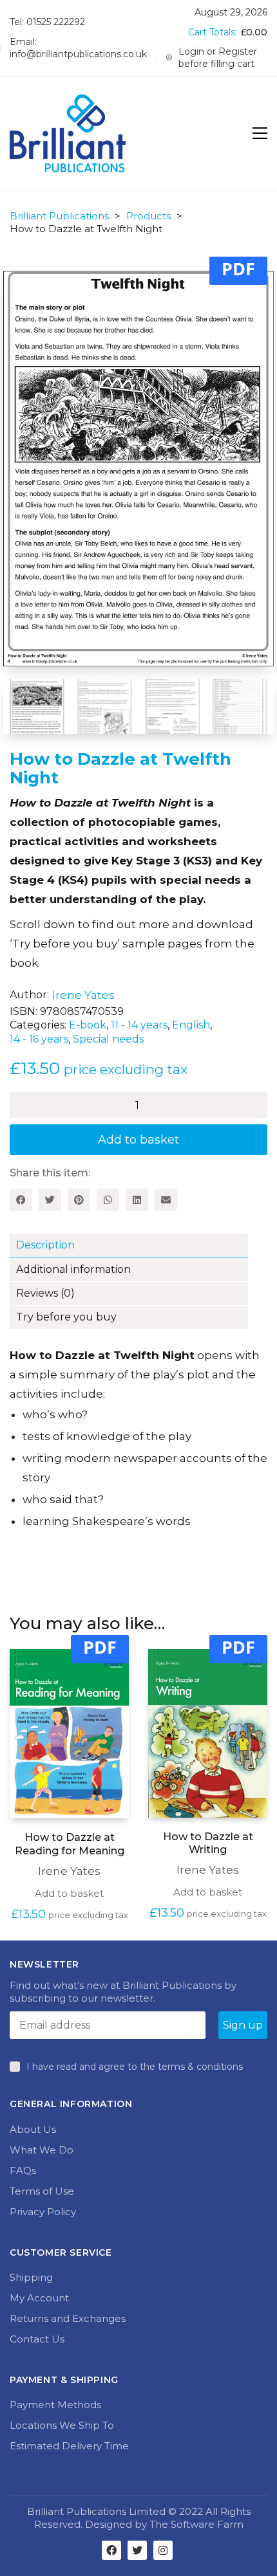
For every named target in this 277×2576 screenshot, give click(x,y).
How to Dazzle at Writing (208, 1843)
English (191, 1025)
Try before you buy (66, 1317)
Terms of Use (42, 2191)
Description (45, 1245)
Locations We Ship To (62, 2425)
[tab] (138, 1246)
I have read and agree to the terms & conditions (135, 2067)
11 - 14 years (139, 1025)
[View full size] (222, 291)
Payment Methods (55, 2405)
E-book (88, 1025)
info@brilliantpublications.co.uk (78, 54)
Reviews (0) (45, 1293)
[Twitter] (50, 1200)
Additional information (73, 1269)
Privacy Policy (43, 2212)
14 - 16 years (39, 1039)
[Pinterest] (79, 1200)
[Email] (166, 1200)
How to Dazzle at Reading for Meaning (70, 1844)
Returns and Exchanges (68, 2318)
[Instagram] (163, 2550)
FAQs (23, 2170)
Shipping (31, 2277)
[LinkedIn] (137, 1200)
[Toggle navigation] (260, 133)
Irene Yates (83, 995)
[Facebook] (21, 1200)
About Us (33, 2129)
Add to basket (138, 1140)
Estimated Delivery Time (69, 2446)
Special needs (108, 1039)
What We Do (42, 2150)
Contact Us (37, 2339)
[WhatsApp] (108, 1200)
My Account (39, 2298)
